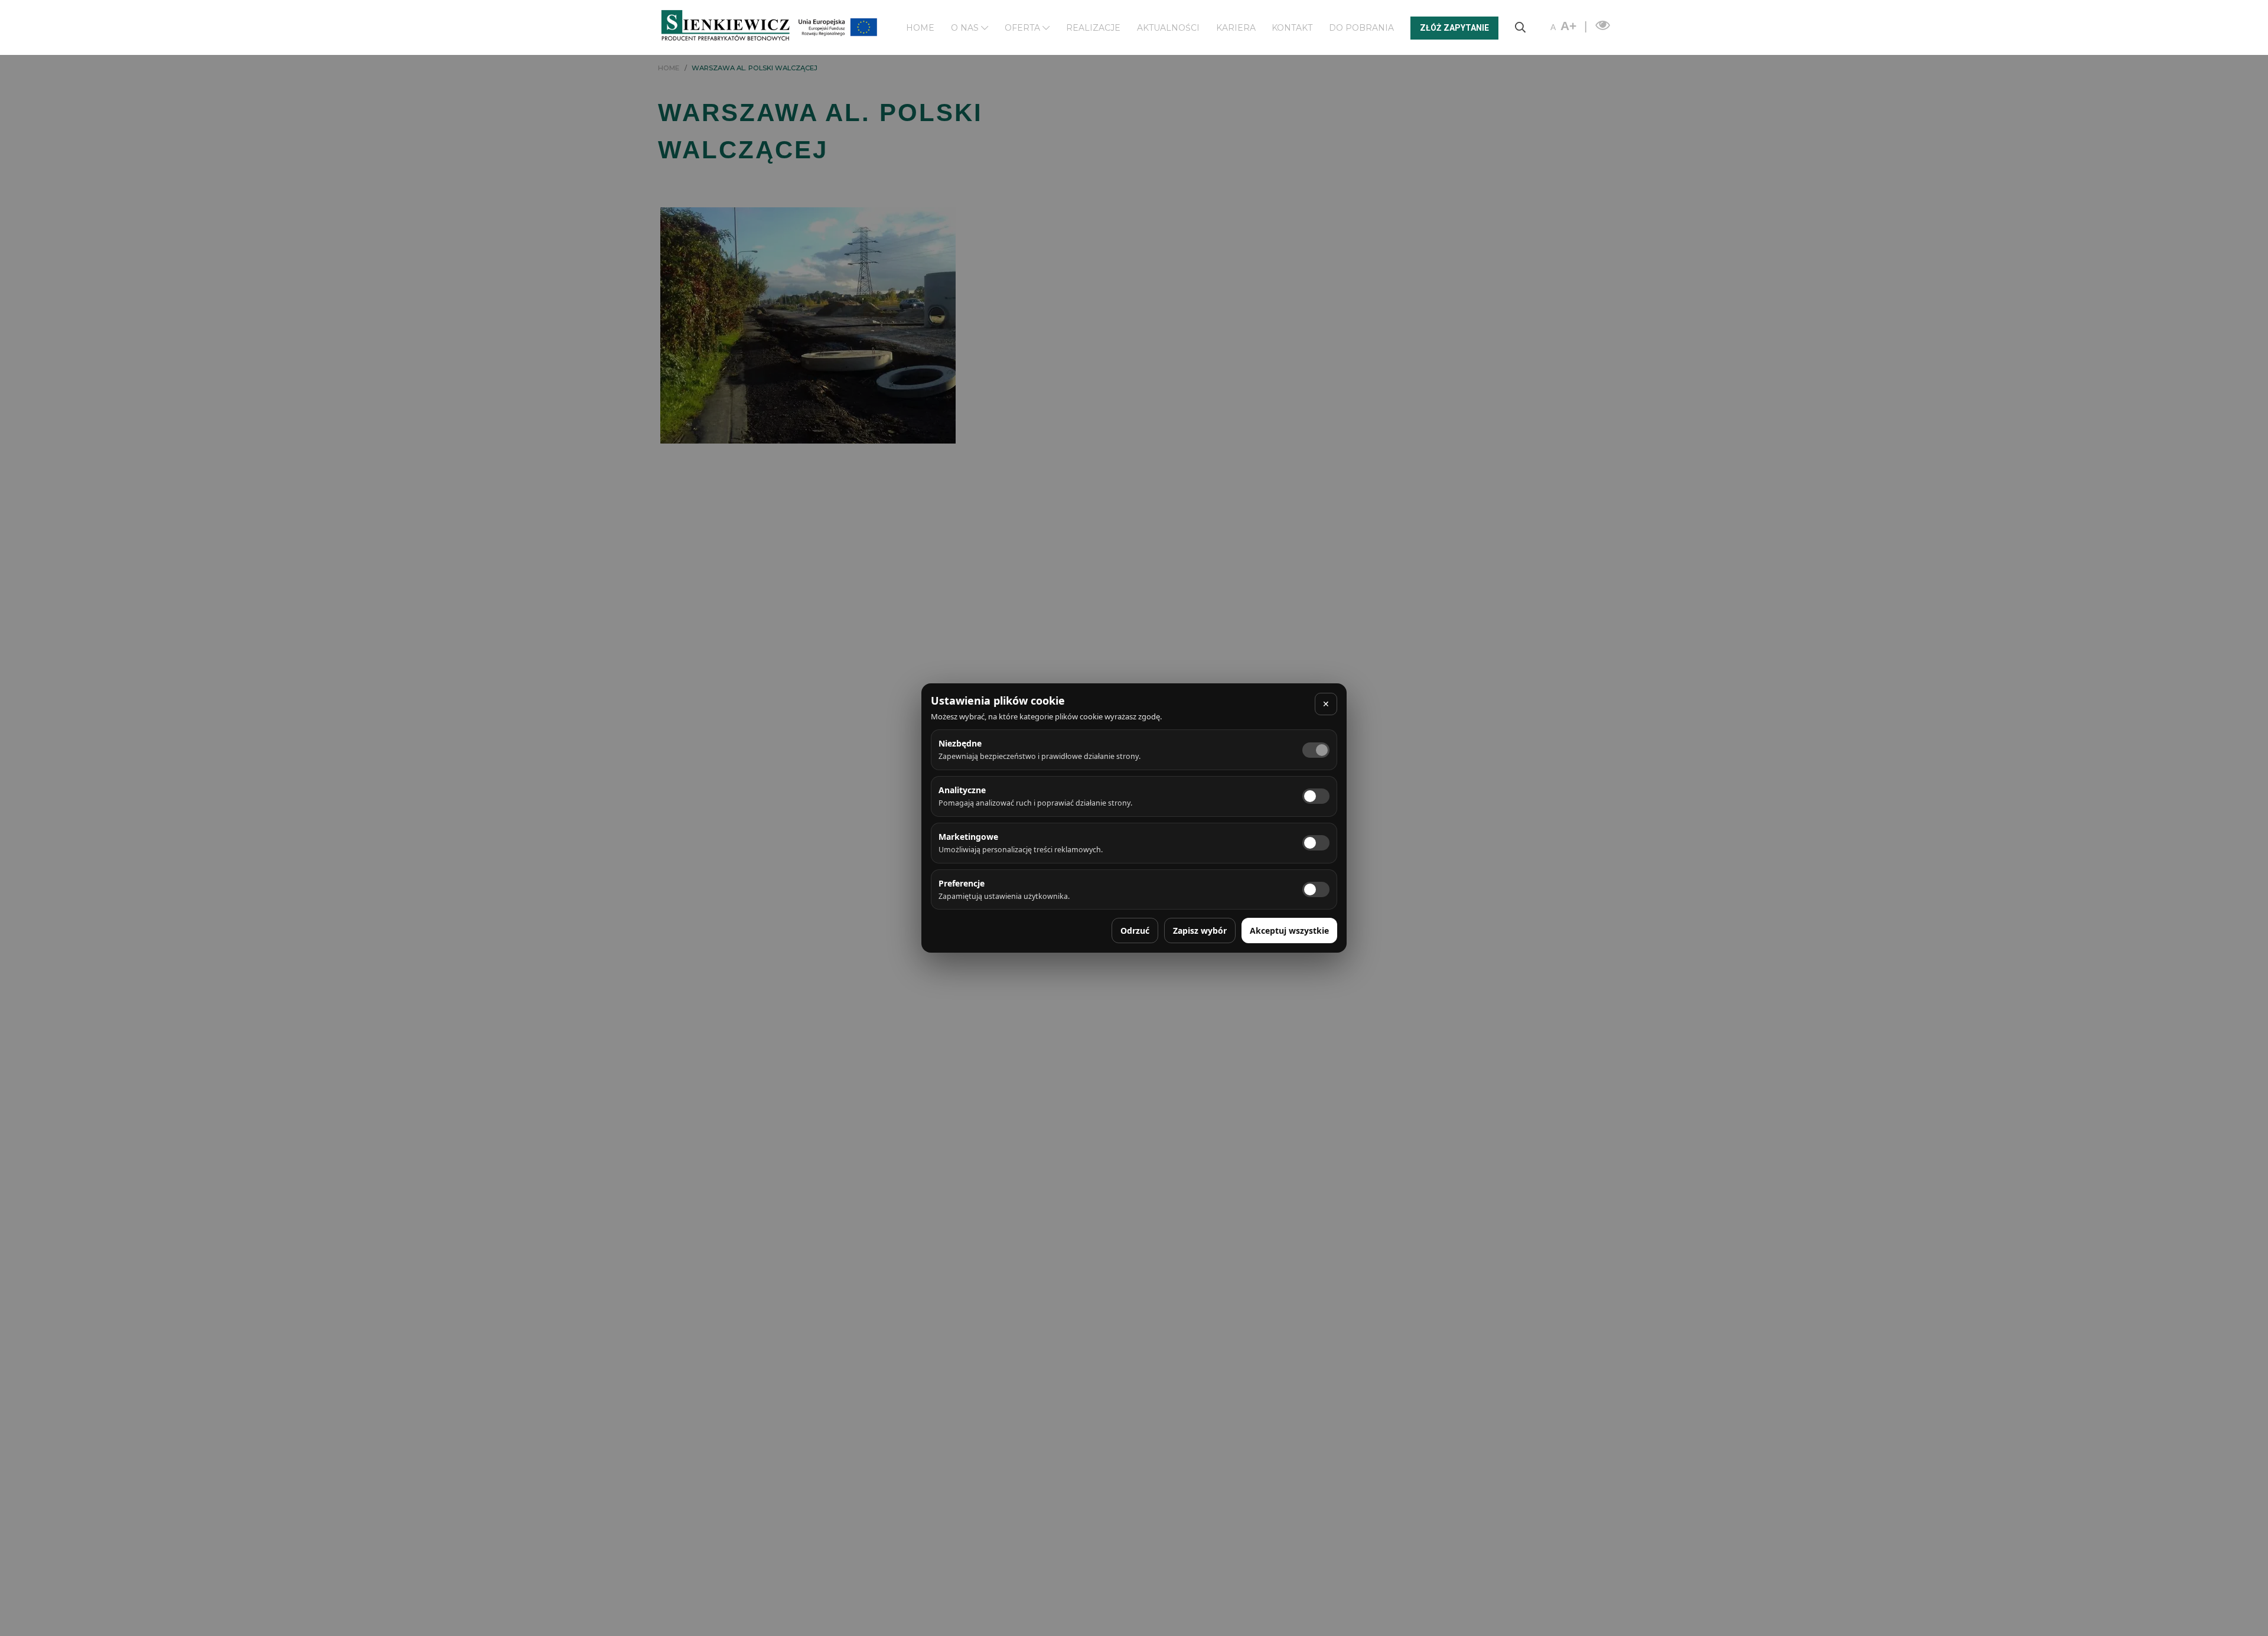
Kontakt (1292, 28)
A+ (1568, 26)
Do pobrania (1361, 28)
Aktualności (1168, 28)
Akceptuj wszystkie (1289, 931)
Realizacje (1093, 28)
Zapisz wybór (1200, 931)
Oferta (1024, 28)
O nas (966, 28)
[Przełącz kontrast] (1601, 26)
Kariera (1236, 28)
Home (920, 28)
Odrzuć (1135, 931)
